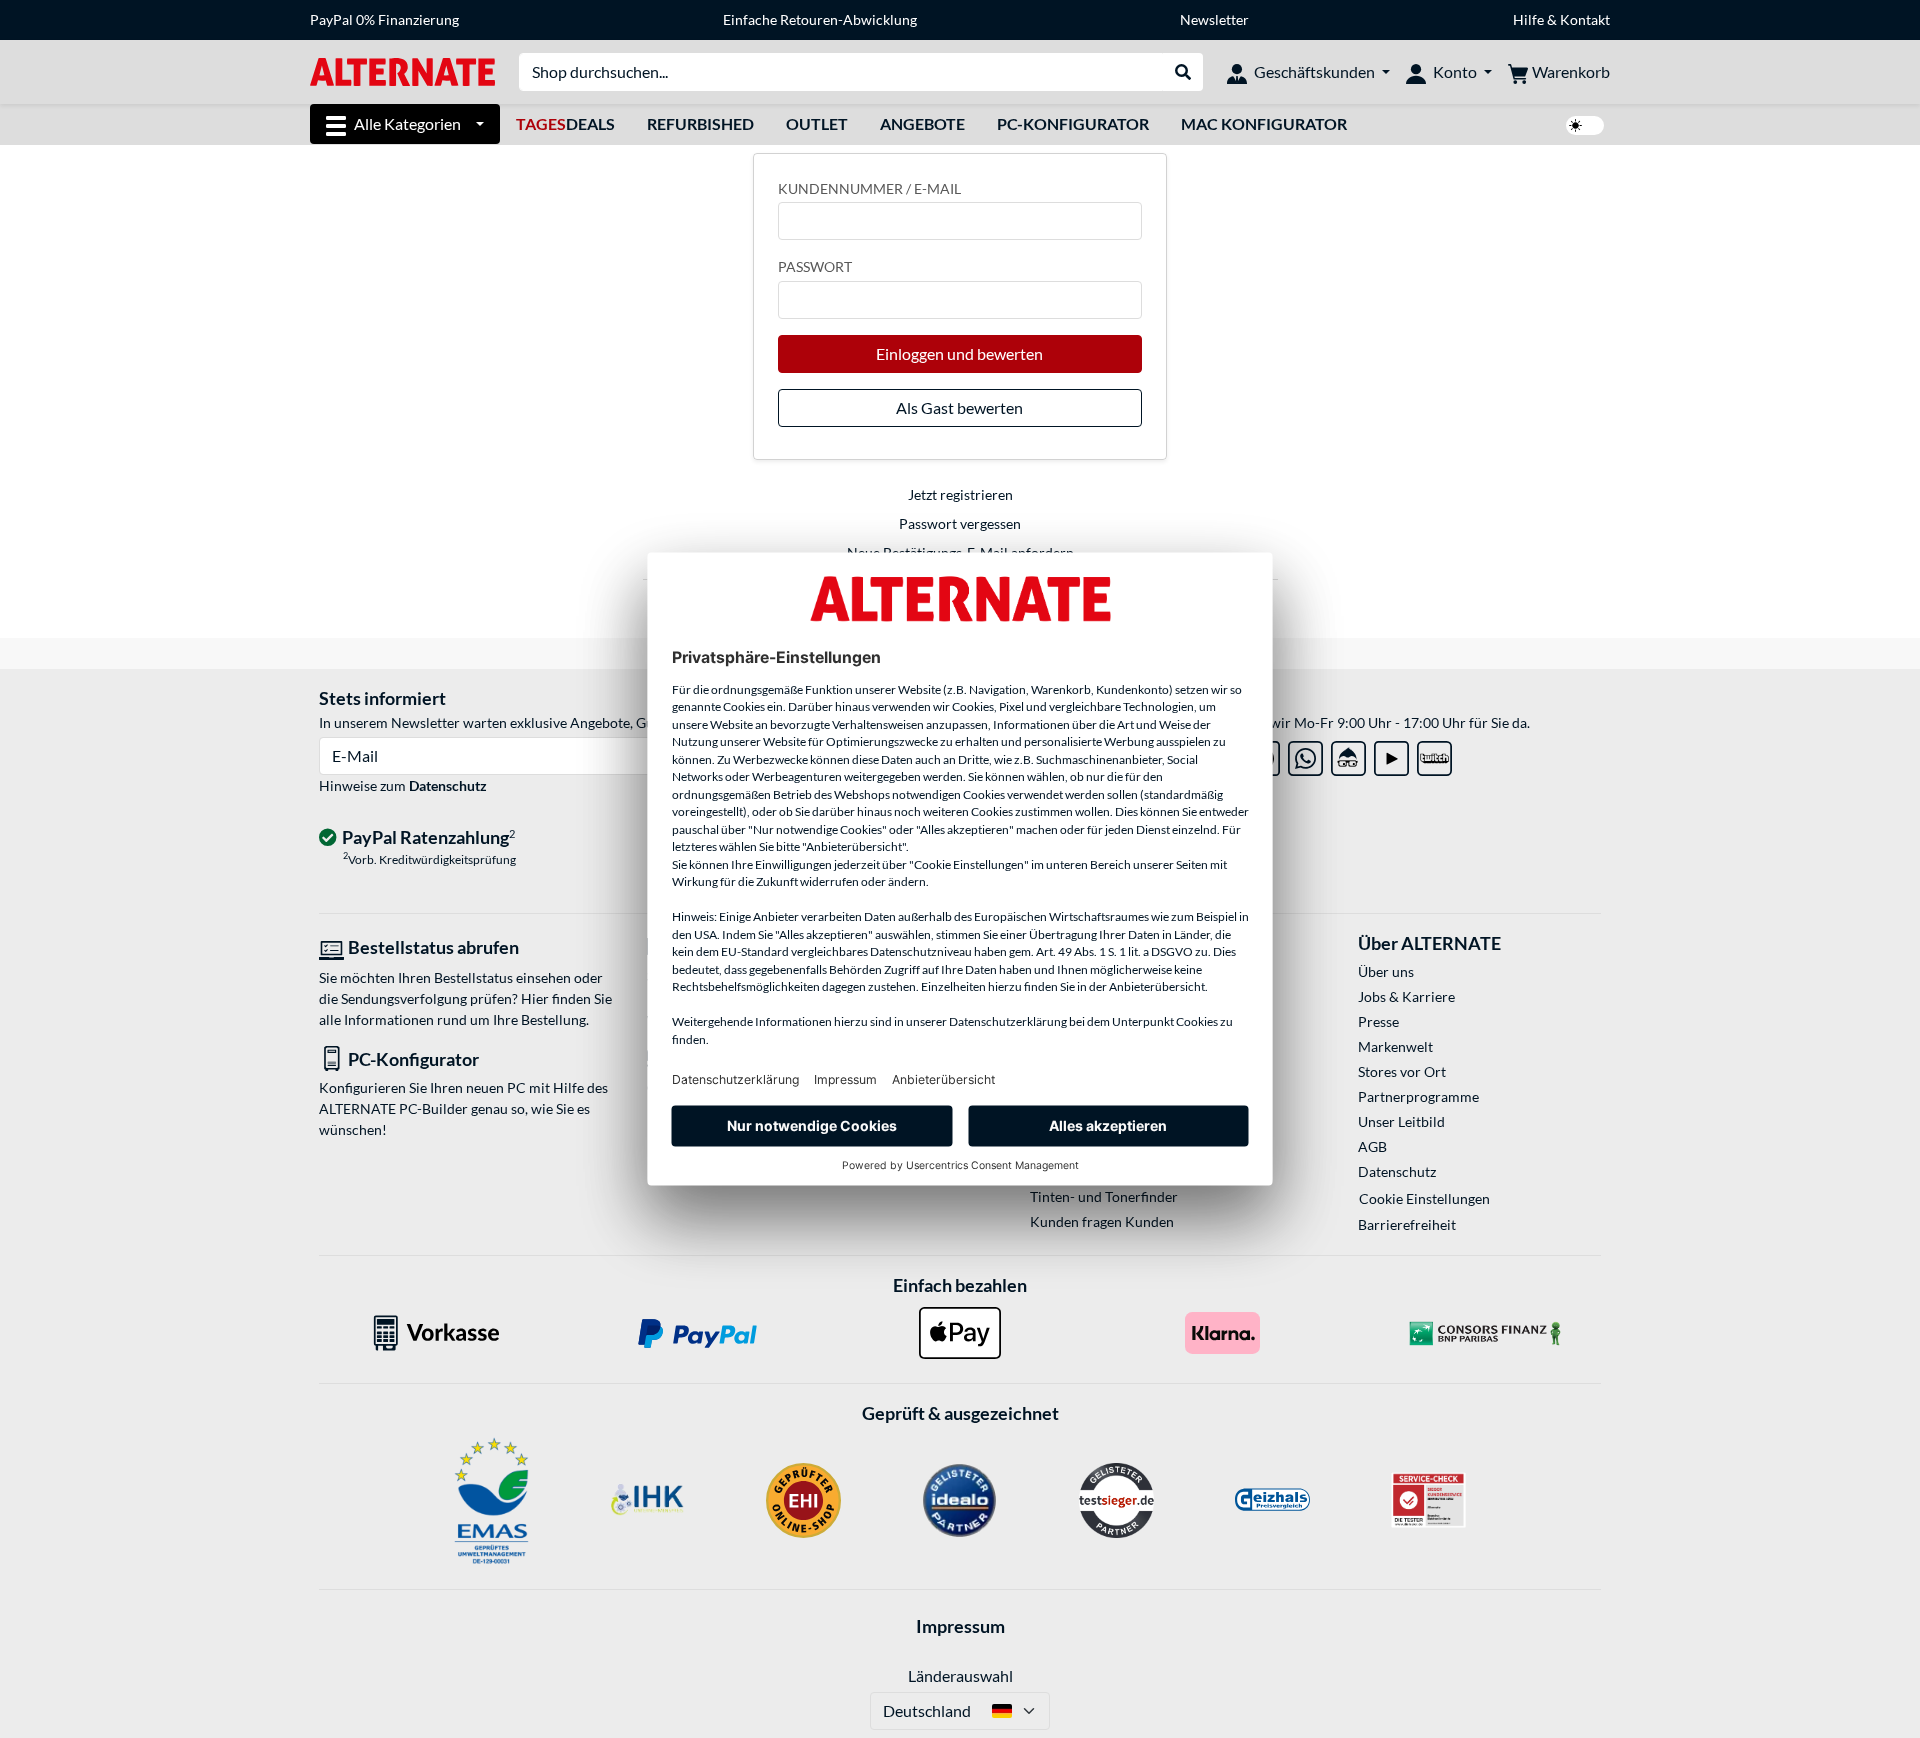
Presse (1378, 1021)
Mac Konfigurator (1264, 123)
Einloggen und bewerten (959, 353)
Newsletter (1214, 19)
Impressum (960, 1626)
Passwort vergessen (960, 523)
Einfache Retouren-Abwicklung (820, 19)
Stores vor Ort (1402, 1071)
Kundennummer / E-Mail (869, 188)
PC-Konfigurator (1073, 123)
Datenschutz (448, 785)
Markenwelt (1395, 1046)
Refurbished (700, 123)
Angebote (922, 123)
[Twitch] (1434, 754)
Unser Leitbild (1401, 1121)
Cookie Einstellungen (1424, 1198)
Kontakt (1585, 19)
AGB (1372, 1146)
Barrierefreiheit (1407, 1224)
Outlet (817, 123)
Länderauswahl (960, 1675)
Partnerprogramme (1418, 1096)
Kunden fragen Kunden (1102, 1221)
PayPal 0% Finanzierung (384, 19)
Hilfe (1528, 19)
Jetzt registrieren (960, 494)
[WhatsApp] (1305, 754)
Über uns (1386, 971)
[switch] (1585, 125)
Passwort (815, 266)
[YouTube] (1391, 754)
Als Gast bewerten (959, 407)
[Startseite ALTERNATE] (402, 70)
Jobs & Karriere (1406, 996)
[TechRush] (1348, 754)
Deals (565, 123)
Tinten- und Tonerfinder (1104, 1196)
